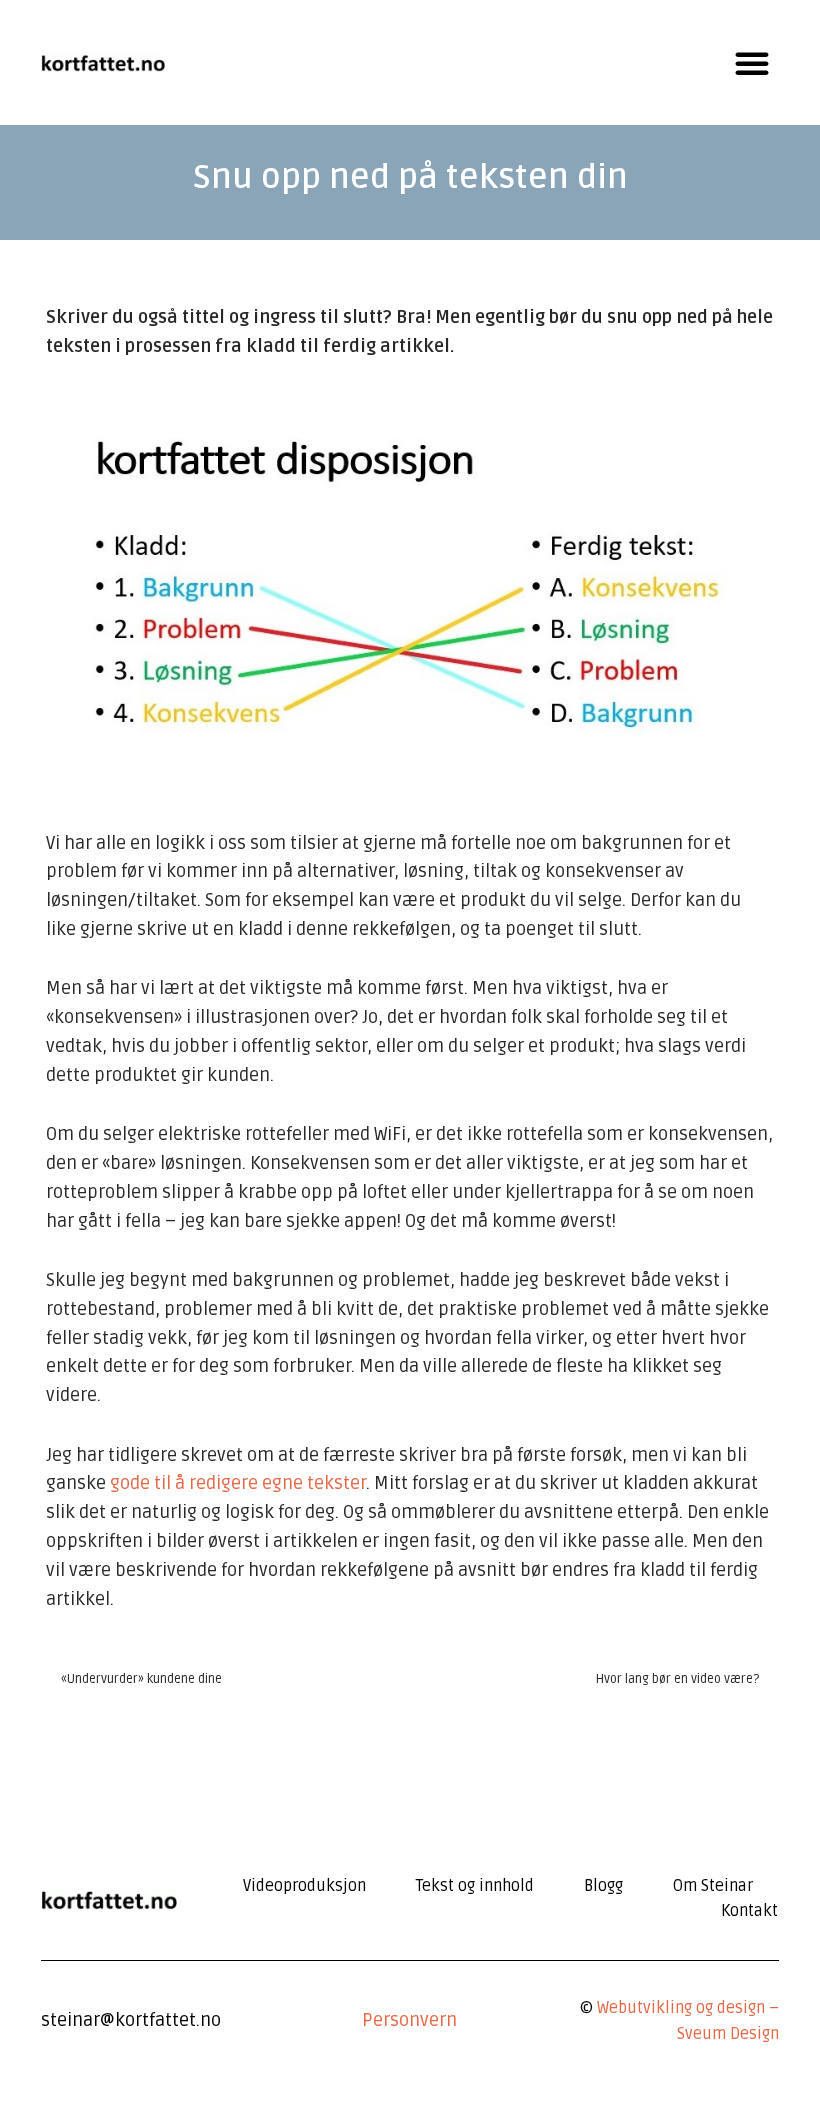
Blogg (603, 1886)
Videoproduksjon (304, 1886)
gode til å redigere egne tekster (238, 1483)
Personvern (409, 2020)
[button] (752, 63)
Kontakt (749, 1911)
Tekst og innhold (475, 1886)
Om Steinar (713, 1886)
